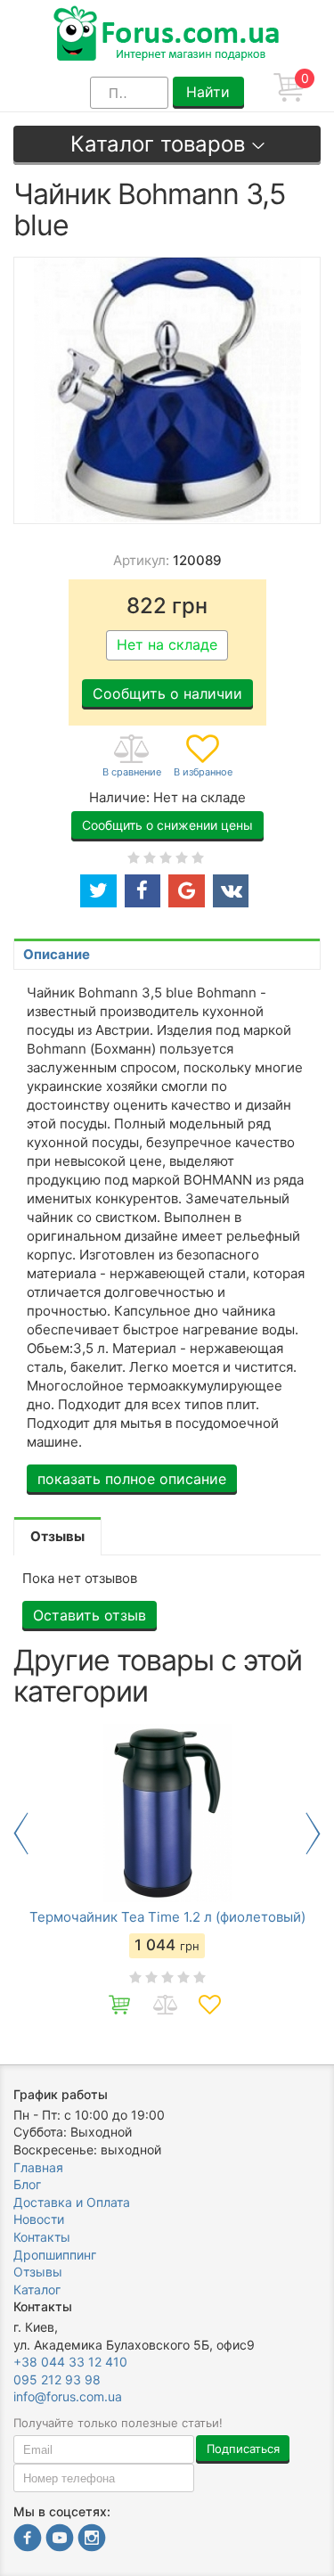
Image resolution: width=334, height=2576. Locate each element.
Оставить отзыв (90, 1615)
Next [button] (313, 1834)
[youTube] (60, 2540)
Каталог (37, 2289)
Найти (208, 92)
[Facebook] (28, 2540)
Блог (27, 2184)
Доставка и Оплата (72, 2202)
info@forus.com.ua (68, 2396)
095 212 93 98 (57, 2379)
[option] (167, 1876)
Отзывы (38, 2272)
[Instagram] (92, 2540)
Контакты (42, 2237)
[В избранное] (203, 757)
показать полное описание (132, 1479)
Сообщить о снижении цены (167, 825)
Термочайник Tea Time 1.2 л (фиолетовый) (167, 1917)
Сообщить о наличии (167, 693)
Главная (38, 2167)
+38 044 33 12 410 (70, 2362)
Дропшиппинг (55, 2255)
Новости (39, 2219)
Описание (57, 954)
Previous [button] (21, 1834)
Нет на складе (167, 644)
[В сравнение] (132, 757)
